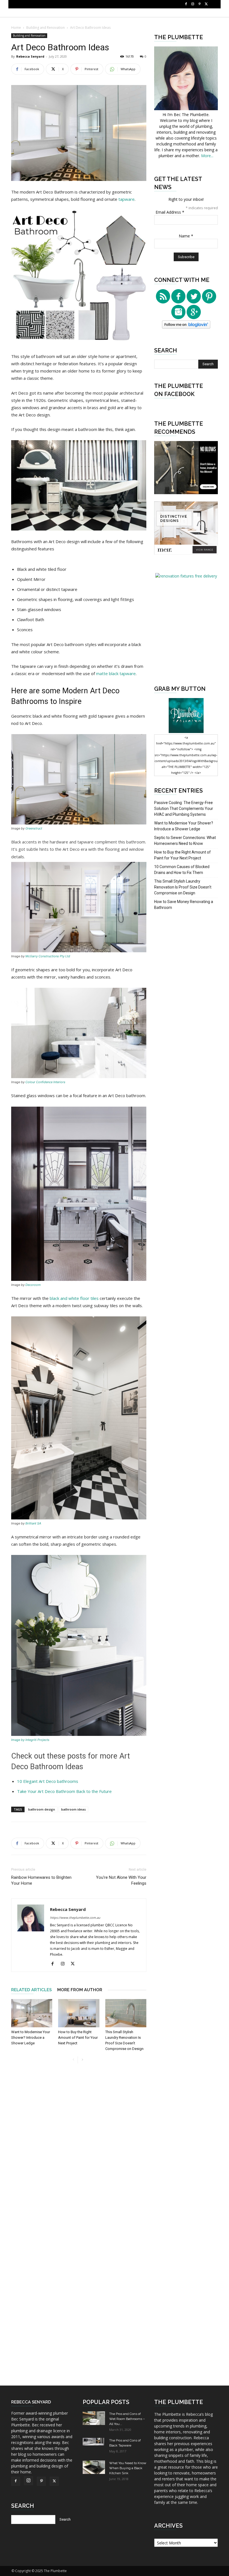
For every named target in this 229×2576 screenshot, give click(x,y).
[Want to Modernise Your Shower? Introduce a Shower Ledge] (32, 2013)
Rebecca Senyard (30, 56)
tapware (127, 199)
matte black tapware (116, 673)
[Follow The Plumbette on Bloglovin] (186, 327)
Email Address (170, 212)
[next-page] (82, 2060)
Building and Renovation (46, 28)
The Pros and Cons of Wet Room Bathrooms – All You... (127, 2419)
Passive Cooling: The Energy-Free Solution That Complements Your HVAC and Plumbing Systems (184, 809)
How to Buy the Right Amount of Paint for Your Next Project (78, 2038)
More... (207, 156)
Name (186, 236)
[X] (206, 4)
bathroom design (42, 1809)
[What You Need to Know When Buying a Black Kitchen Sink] (94, 2467)
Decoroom (33, 1285)
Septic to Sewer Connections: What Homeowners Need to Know (185, 841)
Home (16, 28)
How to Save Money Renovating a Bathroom (184, 905)
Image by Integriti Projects (30, 1740)
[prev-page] (73, 2060)
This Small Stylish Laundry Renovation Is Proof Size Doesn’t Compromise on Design (183, 887)
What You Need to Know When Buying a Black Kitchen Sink (128, 2468)
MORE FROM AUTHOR (80, 1990)
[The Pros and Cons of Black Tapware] (94, 2442)
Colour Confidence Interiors (45, 1082)
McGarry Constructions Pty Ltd (48, 956)
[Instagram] (193, 4)
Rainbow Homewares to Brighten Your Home (41, 1880)
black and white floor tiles (74, 1298)
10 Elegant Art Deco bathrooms (48, 1781)
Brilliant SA (33, 1523)
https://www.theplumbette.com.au (75, 1918)
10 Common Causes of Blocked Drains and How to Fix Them (182, 870)
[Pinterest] (199, 4)
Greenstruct (34, 828)
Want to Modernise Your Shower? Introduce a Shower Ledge (31, 2038)
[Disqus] (79, 2153)
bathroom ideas (73, 1809)
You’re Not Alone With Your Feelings (121, 1880)
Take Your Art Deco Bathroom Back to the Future (64, 1791)
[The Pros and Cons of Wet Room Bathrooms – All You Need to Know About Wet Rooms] (94, 2418)
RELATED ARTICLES (31, 1990)
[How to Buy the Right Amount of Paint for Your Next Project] (79, 2013)
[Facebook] (186, 4)
